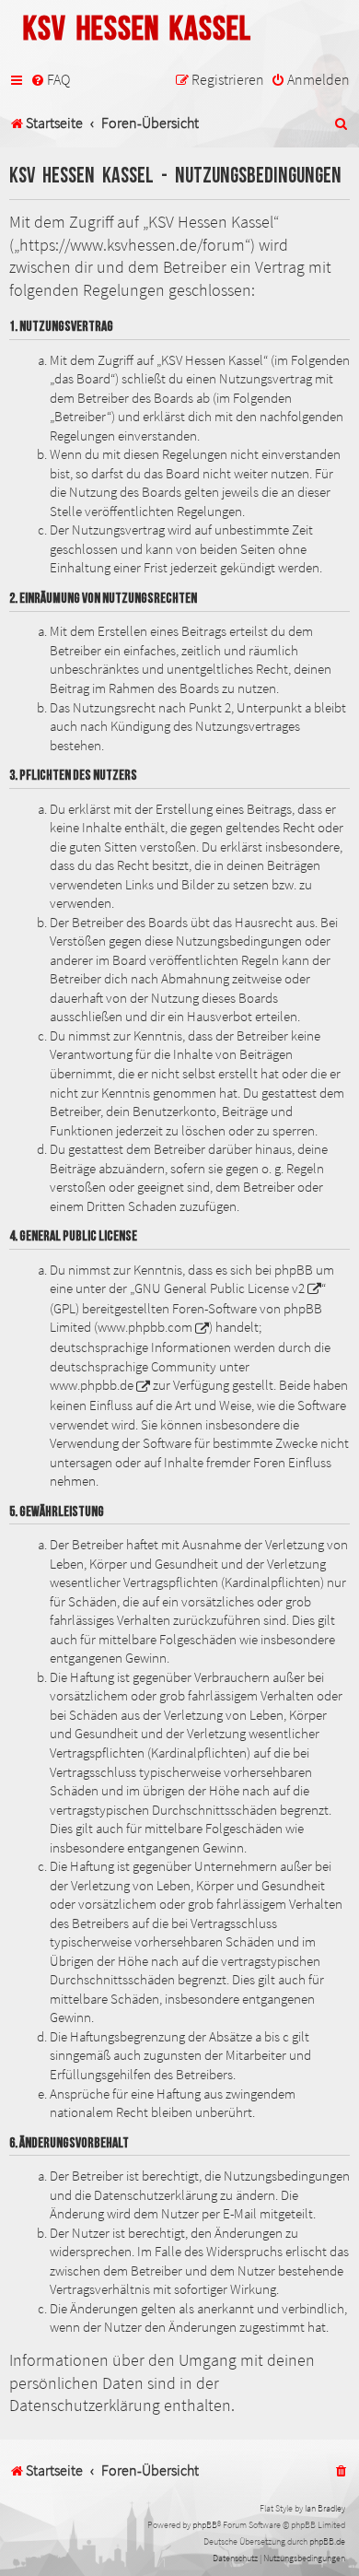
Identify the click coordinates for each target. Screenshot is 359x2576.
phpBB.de (327, 2541)
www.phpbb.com (145, 1327)
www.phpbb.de (92, 1385)
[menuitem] (50, 80)
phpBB (205, 2525)
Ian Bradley (325, 2508)
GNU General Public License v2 (220, 1288)
